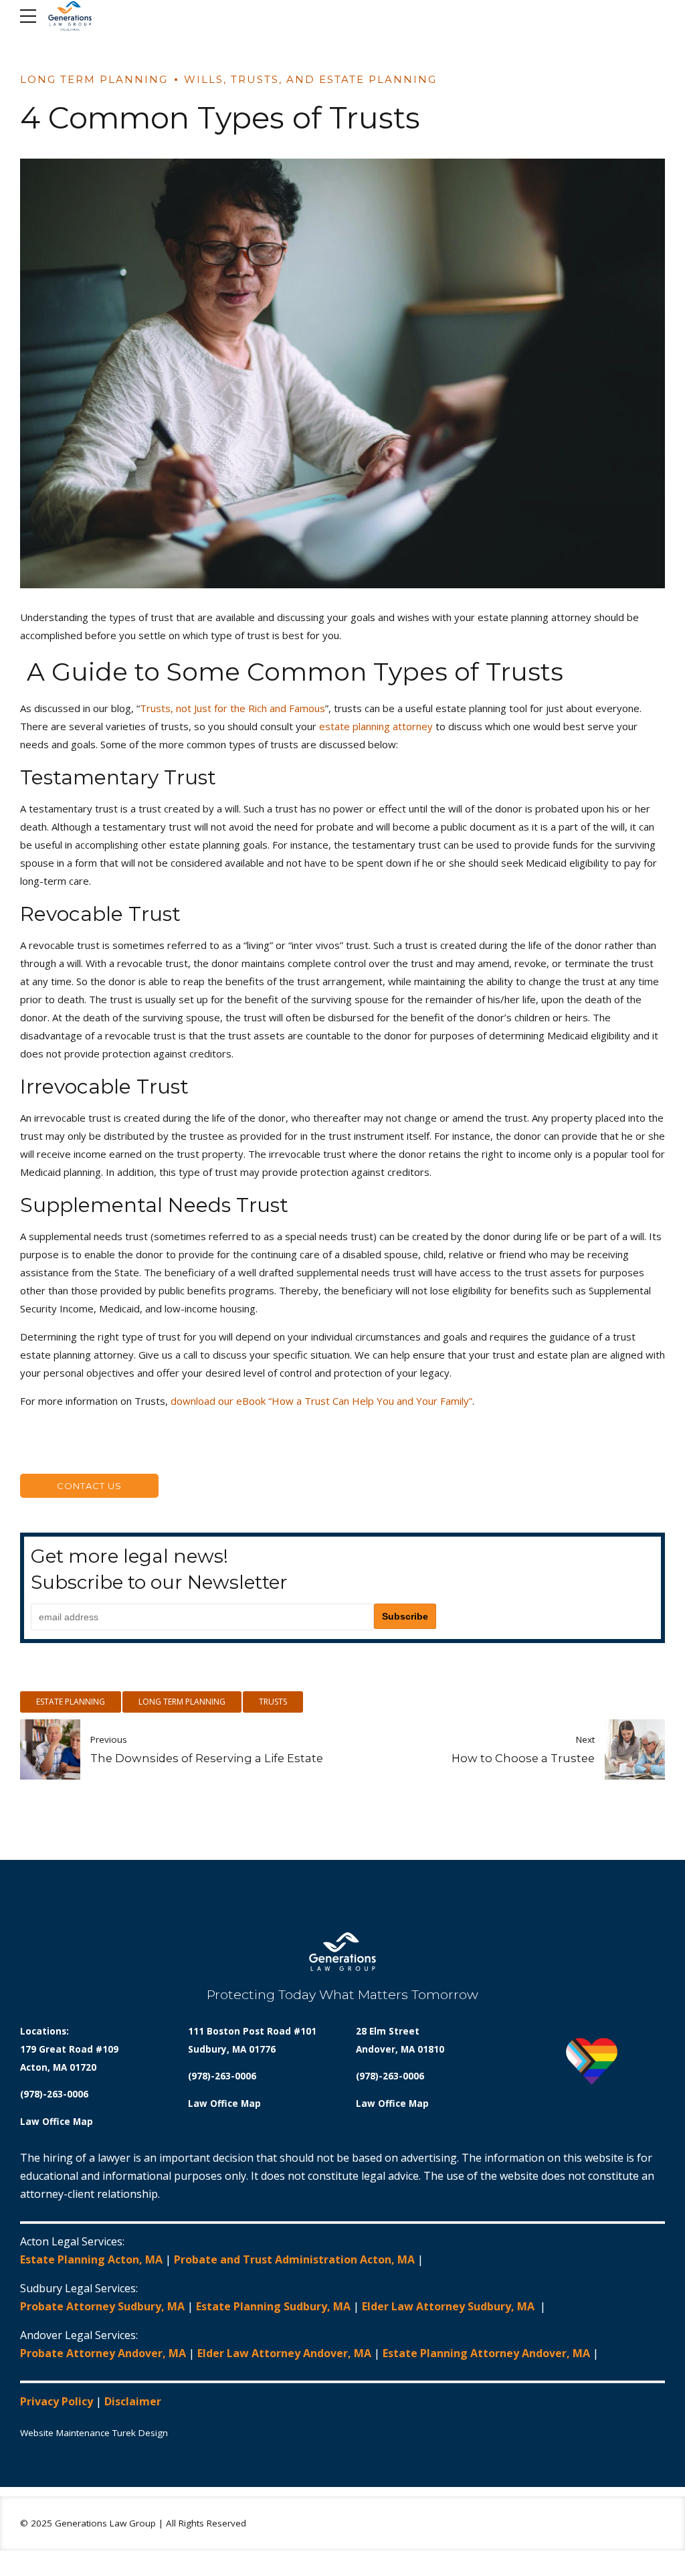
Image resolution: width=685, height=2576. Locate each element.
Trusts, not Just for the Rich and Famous (232, 708)
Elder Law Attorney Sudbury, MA (450, 2306)
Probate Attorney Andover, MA (103, 2353)
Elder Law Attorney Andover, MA (284, 2353)
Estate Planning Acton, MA (91, 2259)
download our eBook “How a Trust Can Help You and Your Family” (321, 1401)
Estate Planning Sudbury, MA (273, 2306)
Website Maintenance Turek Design (94, 2433)
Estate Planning (71, 1702)
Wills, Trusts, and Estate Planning (310, 79)
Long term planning (182, 1702)
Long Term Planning (94, 79)
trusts (273, 1702)
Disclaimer (133, 2401)
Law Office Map (57, 2122)
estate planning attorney (376, 726)
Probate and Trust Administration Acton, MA (294, 2259)
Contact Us (89, 1486)
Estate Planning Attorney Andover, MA (486, 2353)
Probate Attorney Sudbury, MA (102, 2306)
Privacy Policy (57, 2401)
